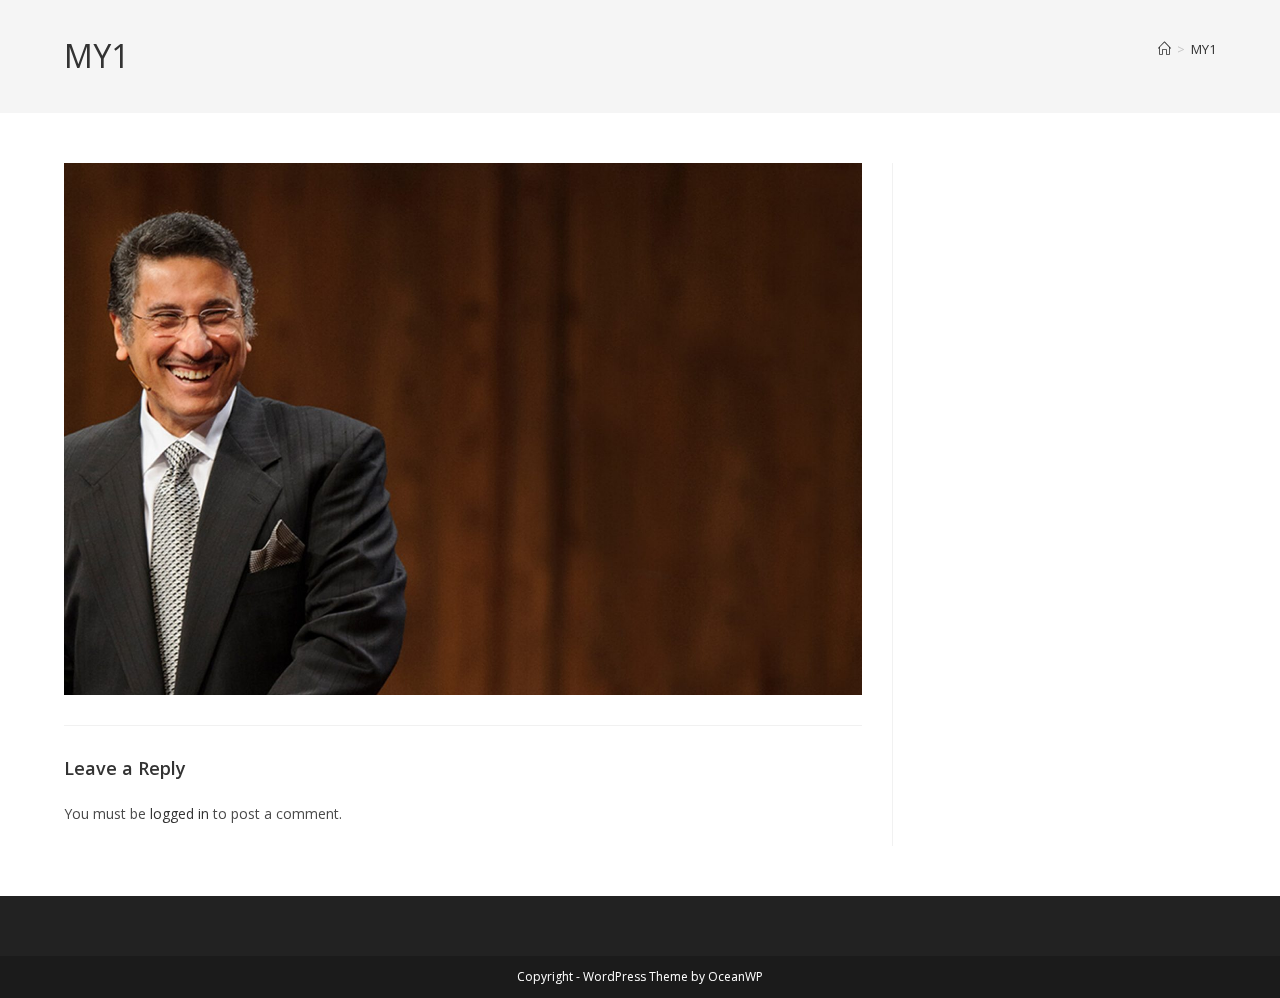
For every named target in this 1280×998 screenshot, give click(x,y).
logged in (179, 813)
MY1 (1203, 49)
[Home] (1164, 49)
